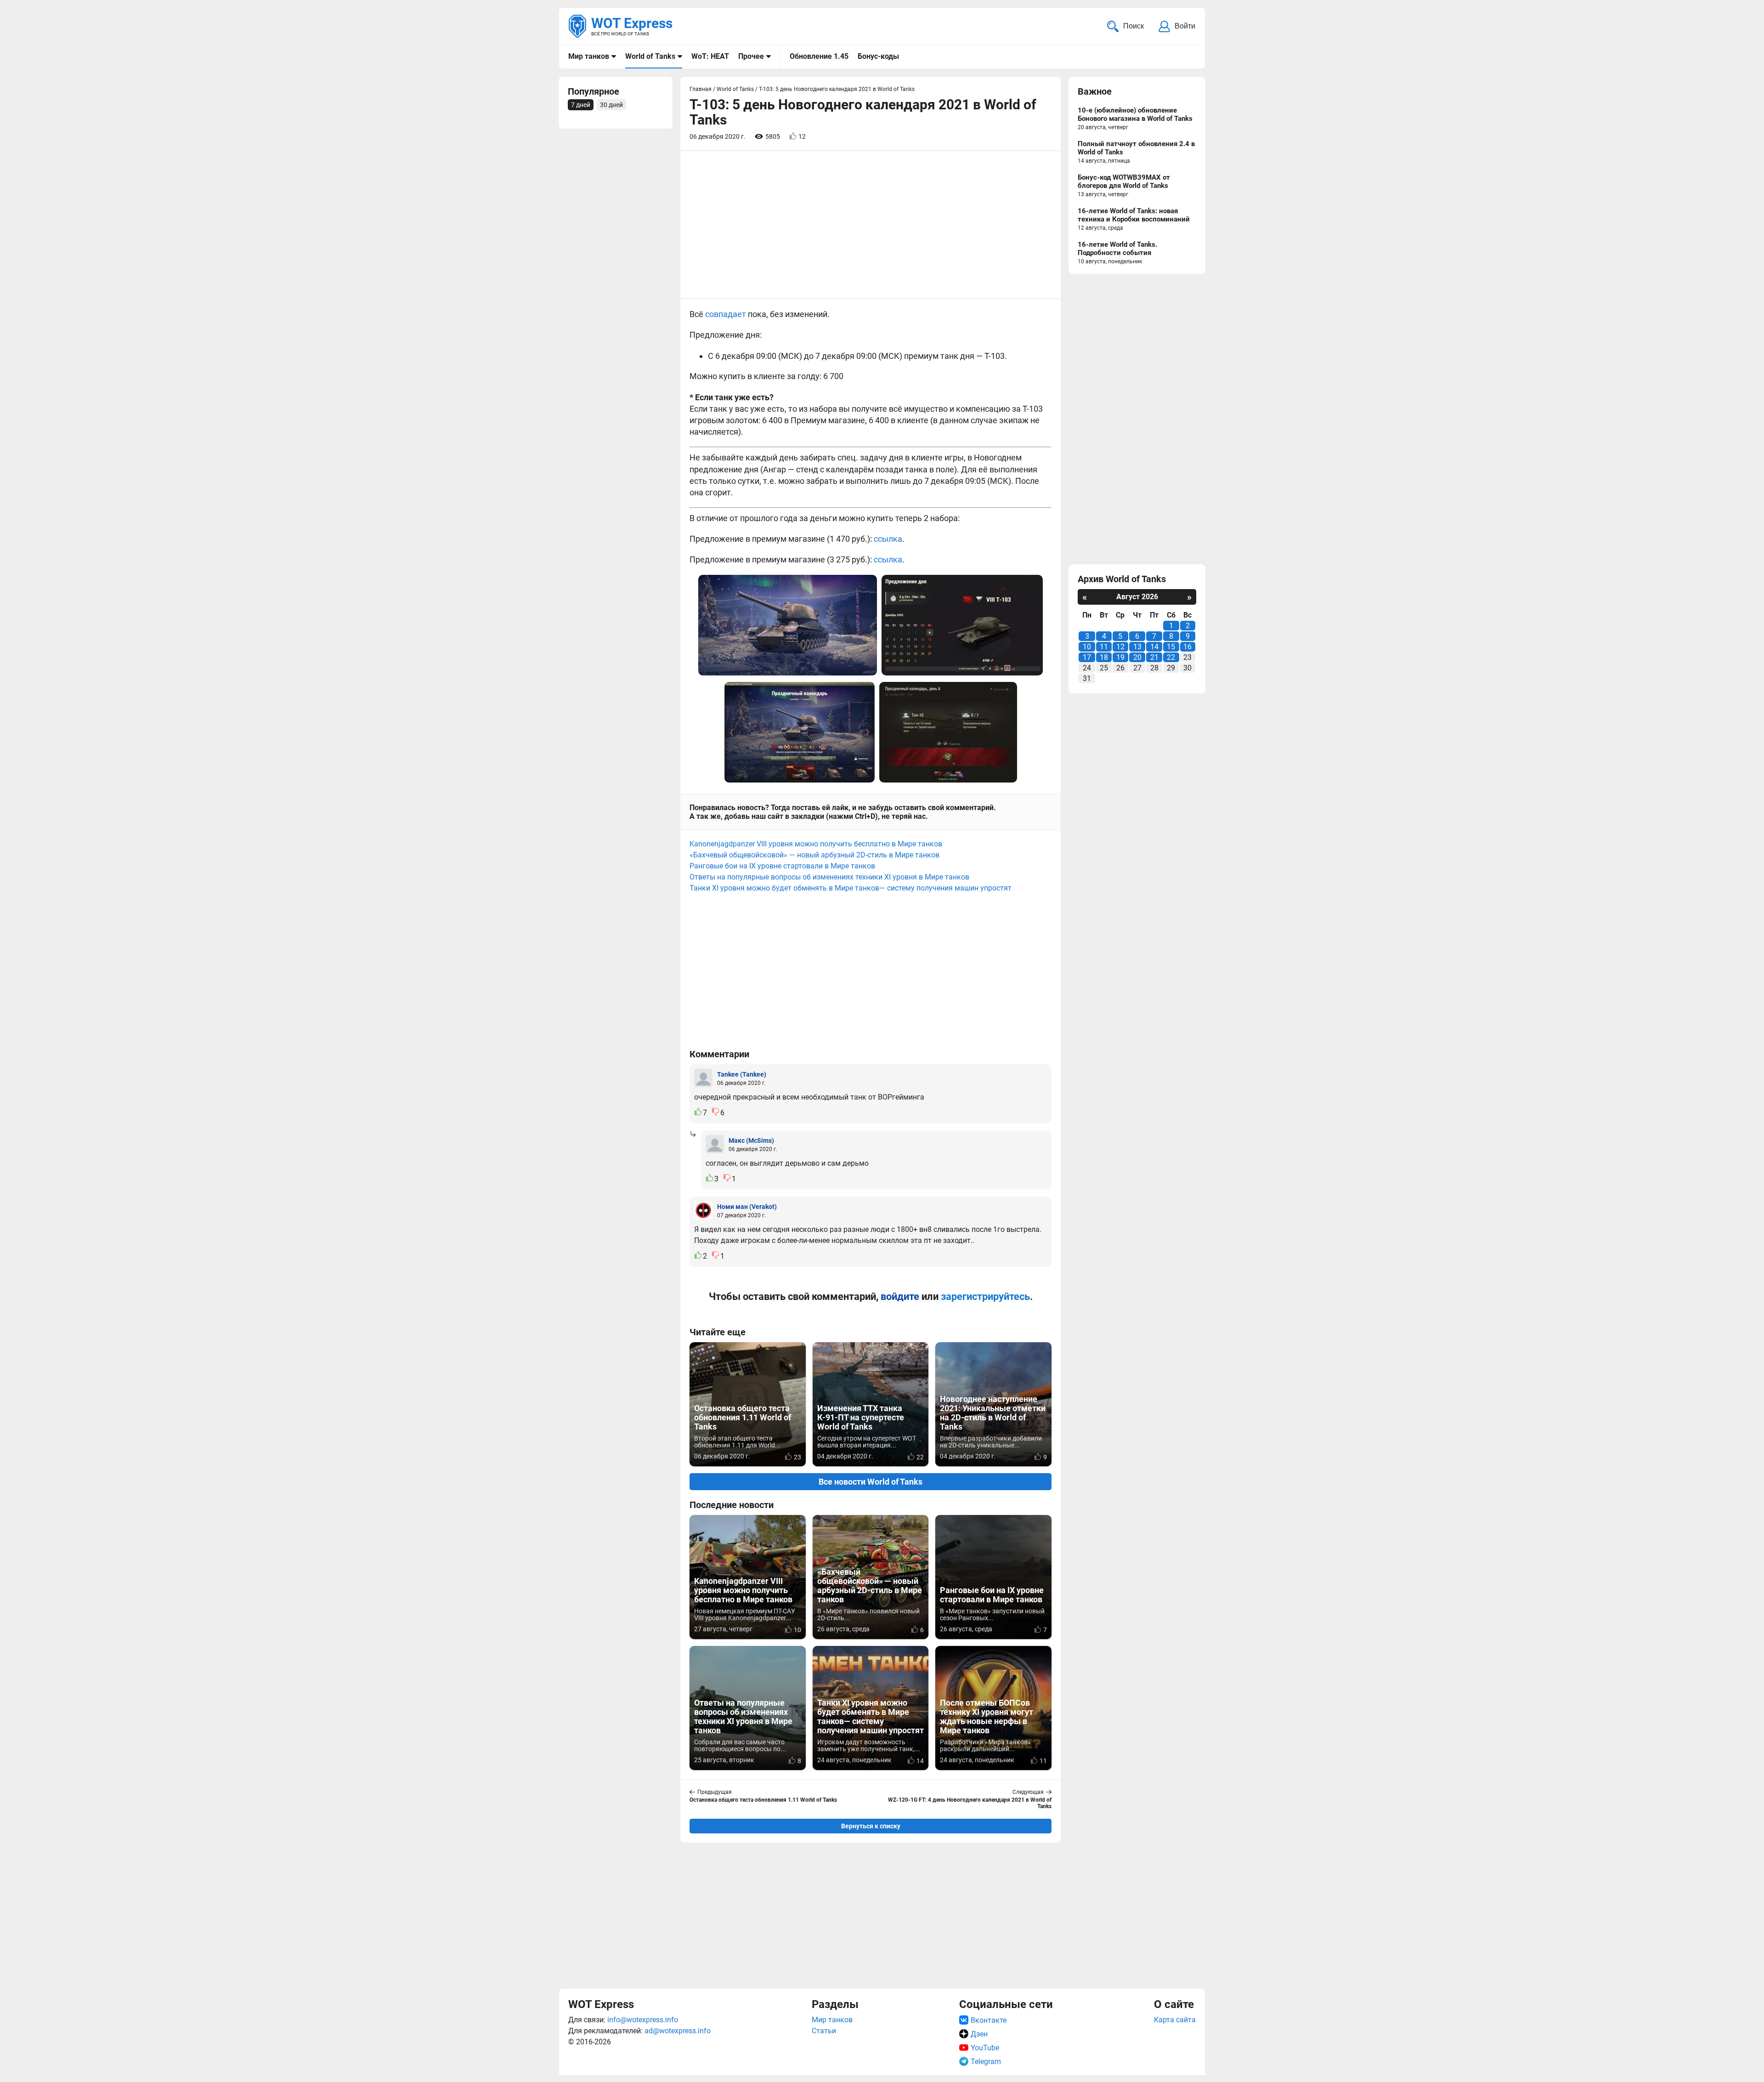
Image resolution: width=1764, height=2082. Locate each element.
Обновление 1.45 (819, 56)
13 (1137, 647)
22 (1171, 657)
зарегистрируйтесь (985, 1296)
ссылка (888, 539)
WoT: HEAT (710, 56)
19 (1120, 657)
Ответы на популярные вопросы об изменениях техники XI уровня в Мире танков (829, 877)
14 (1154, 647)
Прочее (751, 56)
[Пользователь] (703, 1078)
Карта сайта (1175, 2020)
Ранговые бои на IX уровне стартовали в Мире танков (782, 866)
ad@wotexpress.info (678, 2031)
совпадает (726, 314)
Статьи (824, 2031)
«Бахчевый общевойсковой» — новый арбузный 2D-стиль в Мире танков (814, 855)
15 (1171, 647)
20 (1137, 657)
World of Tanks (650, 56)
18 (1104, 657)
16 (1187, 647)
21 (1154, 657)
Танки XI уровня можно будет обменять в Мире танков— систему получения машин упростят (851, 888)
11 (1104, 647)
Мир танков (589, 56)
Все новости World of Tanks (871, 1482)
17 (1087, 657)
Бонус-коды (878, 56)
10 (1087, 647)
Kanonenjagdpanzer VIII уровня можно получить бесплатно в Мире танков (816, 844)
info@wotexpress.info (643, 2020)
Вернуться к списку (871, 1826)
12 (1120, 647)
